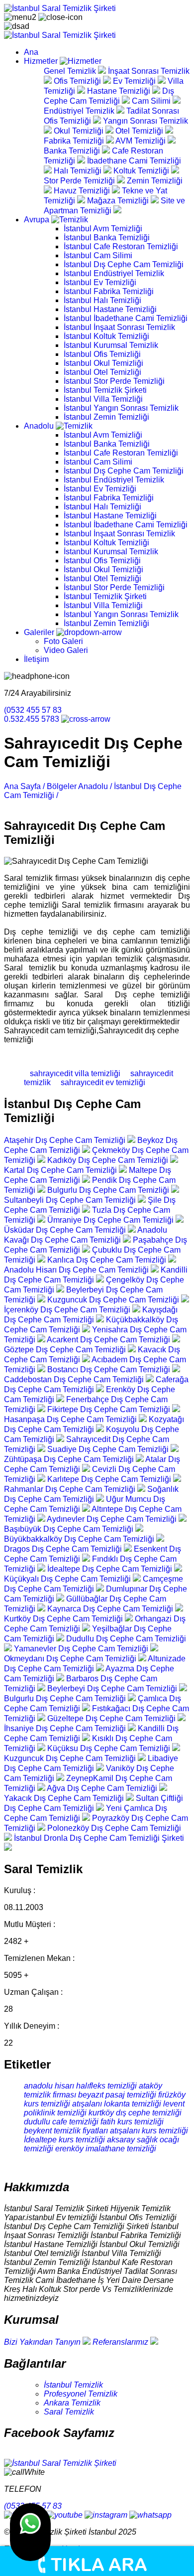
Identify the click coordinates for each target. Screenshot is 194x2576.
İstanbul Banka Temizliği (107, 238)
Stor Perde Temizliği (80, 181)
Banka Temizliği (73, 151)
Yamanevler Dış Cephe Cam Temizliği (82, 1649)
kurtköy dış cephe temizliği (135, 2113)
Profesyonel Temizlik (81, 2394)
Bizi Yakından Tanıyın (43, 2342)
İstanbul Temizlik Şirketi (105, 390)
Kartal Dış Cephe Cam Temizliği (61, 1170)
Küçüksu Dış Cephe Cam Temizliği (110, 1748)
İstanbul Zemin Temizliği (106, 417)
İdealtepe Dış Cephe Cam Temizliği (111, 1569)
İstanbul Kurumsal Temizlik (111, 345)
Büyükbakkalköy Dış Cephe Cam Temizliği (80, 1539)
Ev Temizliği (135, 81)
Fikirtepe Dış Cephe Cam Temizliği (110, 1409)
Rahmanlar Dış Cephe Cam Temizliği (71, 1489)
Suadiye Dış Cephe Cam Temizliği (109, 1449)
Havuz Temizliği (83, 191)
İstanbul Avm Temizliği (103, 229)
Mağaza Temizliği (119, 201)
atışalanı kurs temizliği (149, 2131)
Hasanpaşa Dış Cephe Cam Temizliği (71, 1419)
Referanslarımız (121, 2342)
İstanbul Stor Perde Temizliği (114, 381)
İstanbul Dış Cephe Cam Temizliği (124, 264)
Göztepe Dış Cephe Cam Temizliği (66, 1350)
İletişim (36, 659)
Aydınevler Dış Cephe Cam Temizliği (113, 1519)
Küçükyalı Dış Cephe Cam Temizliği (68, 1579)
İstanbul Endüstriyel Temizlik (114, 273)
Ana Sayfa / (24, 786)
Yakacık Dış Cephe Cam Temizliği (65, 1798)
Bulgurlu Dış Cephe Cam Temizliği (109, 1190)
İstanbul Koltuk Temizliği (106, 336)
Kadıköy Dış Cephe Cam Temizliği (109, 1160)
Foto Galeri (63, 641)
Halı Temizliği (79, 171)
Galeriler (40, 632)
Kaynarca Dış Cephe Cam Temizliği (111, 1609)
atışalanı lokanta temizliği (117, 2104)
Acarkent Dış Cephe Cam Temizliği (109, 1340)
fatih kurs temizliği (132, 2122)
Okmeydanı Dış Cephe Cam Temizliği (71, 1659)
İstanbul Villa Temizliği (103, 399)
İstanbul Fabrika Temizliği (109, 291)
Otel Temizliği (140, 131)
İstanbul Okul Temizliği (103, 363)
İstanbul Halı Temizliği (102, 300)
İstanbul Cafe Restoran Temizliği (121, 246)
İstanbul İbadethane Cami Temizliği (126, 318)
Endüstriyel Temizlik (80, 111)
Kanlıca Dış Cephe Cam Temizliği (108, 1260)
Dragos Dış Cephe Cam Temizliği (64, 1549)
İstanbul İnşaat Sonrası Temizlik (119, 327)
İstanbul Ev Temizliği (100, 282)
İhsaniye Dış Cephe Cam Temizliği (66, 1728)
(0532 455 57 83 (33, 710)
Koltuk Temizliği (142, 171)
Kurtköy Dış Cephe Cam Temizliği (64, 1619)
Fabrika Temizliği (75, 141)
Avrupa (38, 220)
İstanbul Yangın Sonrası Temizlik (121, 408)
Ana (31, 52)
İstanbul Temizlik (73, 2385)
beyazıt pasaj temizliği (117, 2095)
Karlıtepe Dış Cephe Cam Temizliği (110, 1479)
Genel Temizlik (71, 71)
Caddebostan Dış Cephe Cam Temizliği (75, 1379)
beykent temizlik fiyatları (66, 2131)
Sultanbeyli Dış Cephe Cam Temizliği (71, 1200)
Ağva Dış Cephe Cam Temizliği (103, 1788)
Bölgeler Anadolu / (79, 786)
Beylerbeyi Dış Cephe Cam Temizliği (113, 1689)
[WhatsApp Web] (30, 2532)
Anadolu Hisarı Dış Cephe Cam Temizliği (77, 1270)
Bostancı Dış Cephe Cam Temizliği (110, 1369)
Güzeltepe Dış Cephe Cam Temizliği (112, 1718)
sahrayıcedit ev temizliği (99, 1082)
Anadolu (40, 426)
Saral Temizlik (69, 2412)
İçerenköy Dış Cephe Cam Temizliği (68, 1310)
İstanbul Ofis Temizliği (102, 354)
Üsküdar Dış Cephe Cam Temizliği (66, 1230)
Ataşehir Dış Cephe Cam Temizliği (66, 1140)
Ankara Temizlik (72, 2403)
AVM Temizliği (142, 141)
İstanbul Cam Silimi (98, 255)
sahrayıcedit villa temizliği (72, 1073)
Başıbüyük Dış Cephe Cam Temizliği (70, 1529)
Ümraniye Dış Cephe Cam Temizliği (111, 1220)
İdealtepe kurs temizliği (64, 2140)
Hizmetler (42, 61)
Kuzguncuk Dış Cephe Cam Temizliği (114, 1300)
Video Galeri (66, 650)
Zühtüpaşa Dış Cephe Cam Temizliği (70, 1459)
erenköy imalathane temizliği (106, 2149)
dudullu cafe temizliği (61, 2122)
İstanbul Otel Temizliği (102, 372)
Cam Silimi (152, 101)
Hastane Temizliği (120, 91)
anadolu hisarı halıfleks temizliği (80, 2086)
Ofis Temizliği (78, 81)
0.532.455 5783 (33, 719)
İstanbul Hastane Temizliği (110, 309)
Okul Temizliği (80, 131)
